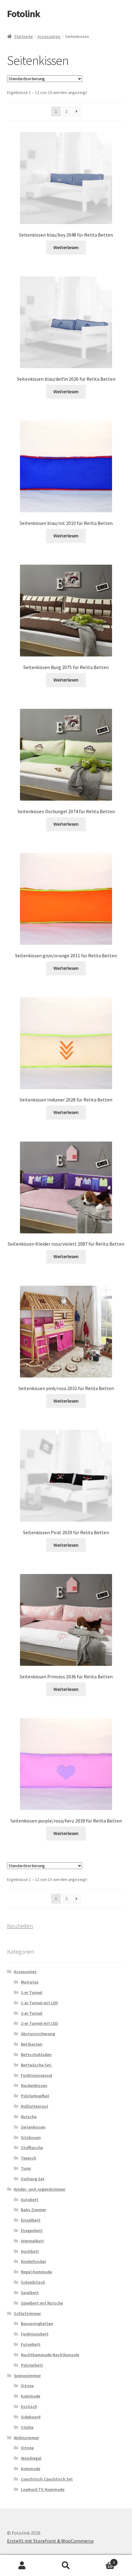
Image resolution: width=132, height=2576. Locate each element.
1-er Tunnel (32, 1992)
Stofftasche (32, 2148)
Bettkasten (32, 2044)
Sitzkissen (31, 2137)
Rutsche (29, 2117)
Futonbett (31, 2344)
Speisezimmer (27, 2376)
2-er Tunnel (32, 2013)
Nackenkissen (34, 2085)
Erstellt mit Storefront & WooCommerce (50, 2541)
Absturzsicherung (38, 2034)
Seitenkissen (33, 2127)
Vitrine (27, 2386)
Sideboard (31, 2417)
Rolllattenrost (35, 2106)
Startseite (23, 36)
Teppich (29, 2158)
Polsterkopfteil (35, 2096)
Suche (66, 2566)
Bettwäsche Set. (37, 2065)
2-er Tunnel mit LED (39, 2023)
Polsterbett (32, 2365)
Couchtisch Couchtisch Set (47, 2479)
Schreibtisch (33, 2282)
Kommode (31, 2396)
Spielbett (30, 2293)
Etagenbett (32, 2230)
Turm (26, 2168)
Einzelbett (31, 2220)
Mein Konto (22, 2566)
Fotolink (24, 14)
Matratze (30, 1982)
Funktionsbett (35, 2334)
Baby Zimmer (33, 2210)
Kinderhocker (33, 2261)
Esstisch (29, 2406)
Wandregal (31, 2458)
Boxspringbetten (37, 2324)
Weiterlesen (66, 247)
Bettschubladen (36, 2054)
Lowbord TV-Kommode (43, 2489)
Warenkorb (102, 2560)
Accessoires (49, 36)
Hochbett (30, 2251)
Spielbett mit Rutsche (42, 2303)
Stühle (27, 2427)
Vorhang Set (33, 2179)
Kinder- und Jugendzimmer (40, 2189)
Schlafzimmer (27, 2313)
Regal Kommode (36, 2272)
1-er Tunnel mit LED (39, 2003)
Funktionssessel (37, 2075)
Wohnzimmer (26, 2438)
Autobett (30, 2200)
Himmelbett (32, 2241)
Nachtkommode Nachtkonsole (50, 2355)
